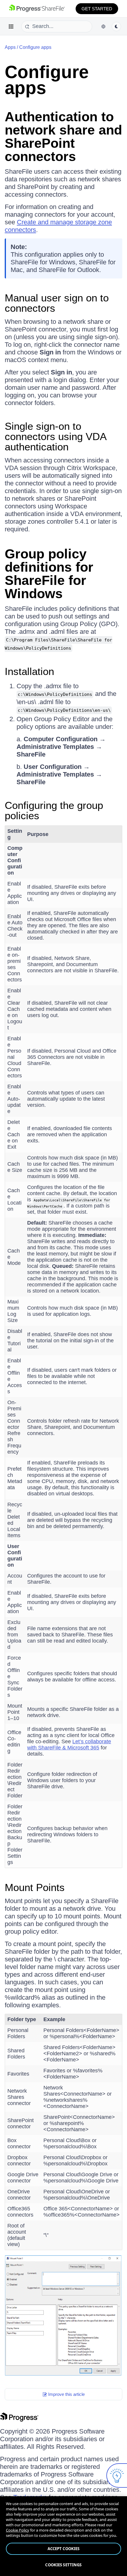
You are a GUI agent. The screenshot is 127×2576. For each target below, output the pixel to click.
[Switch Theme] (116, 26)
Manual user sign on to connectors (57, 303)
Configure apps (35, 47)
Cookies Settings (63, 2565)
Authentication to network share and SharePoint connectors (63, 137)
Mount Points (35, 1887)
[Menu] (11, 26)
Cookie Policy (18, 2530)
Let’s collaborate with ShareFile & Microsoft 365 (69, 1745)
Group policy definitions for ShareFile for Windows (49, 574)
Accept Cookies (64, 2549)
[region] (63, 2536)
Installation (29, 671)
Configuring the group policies (54, 810)
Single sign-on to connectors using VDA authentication (55, 436)
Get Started (97, 9)
